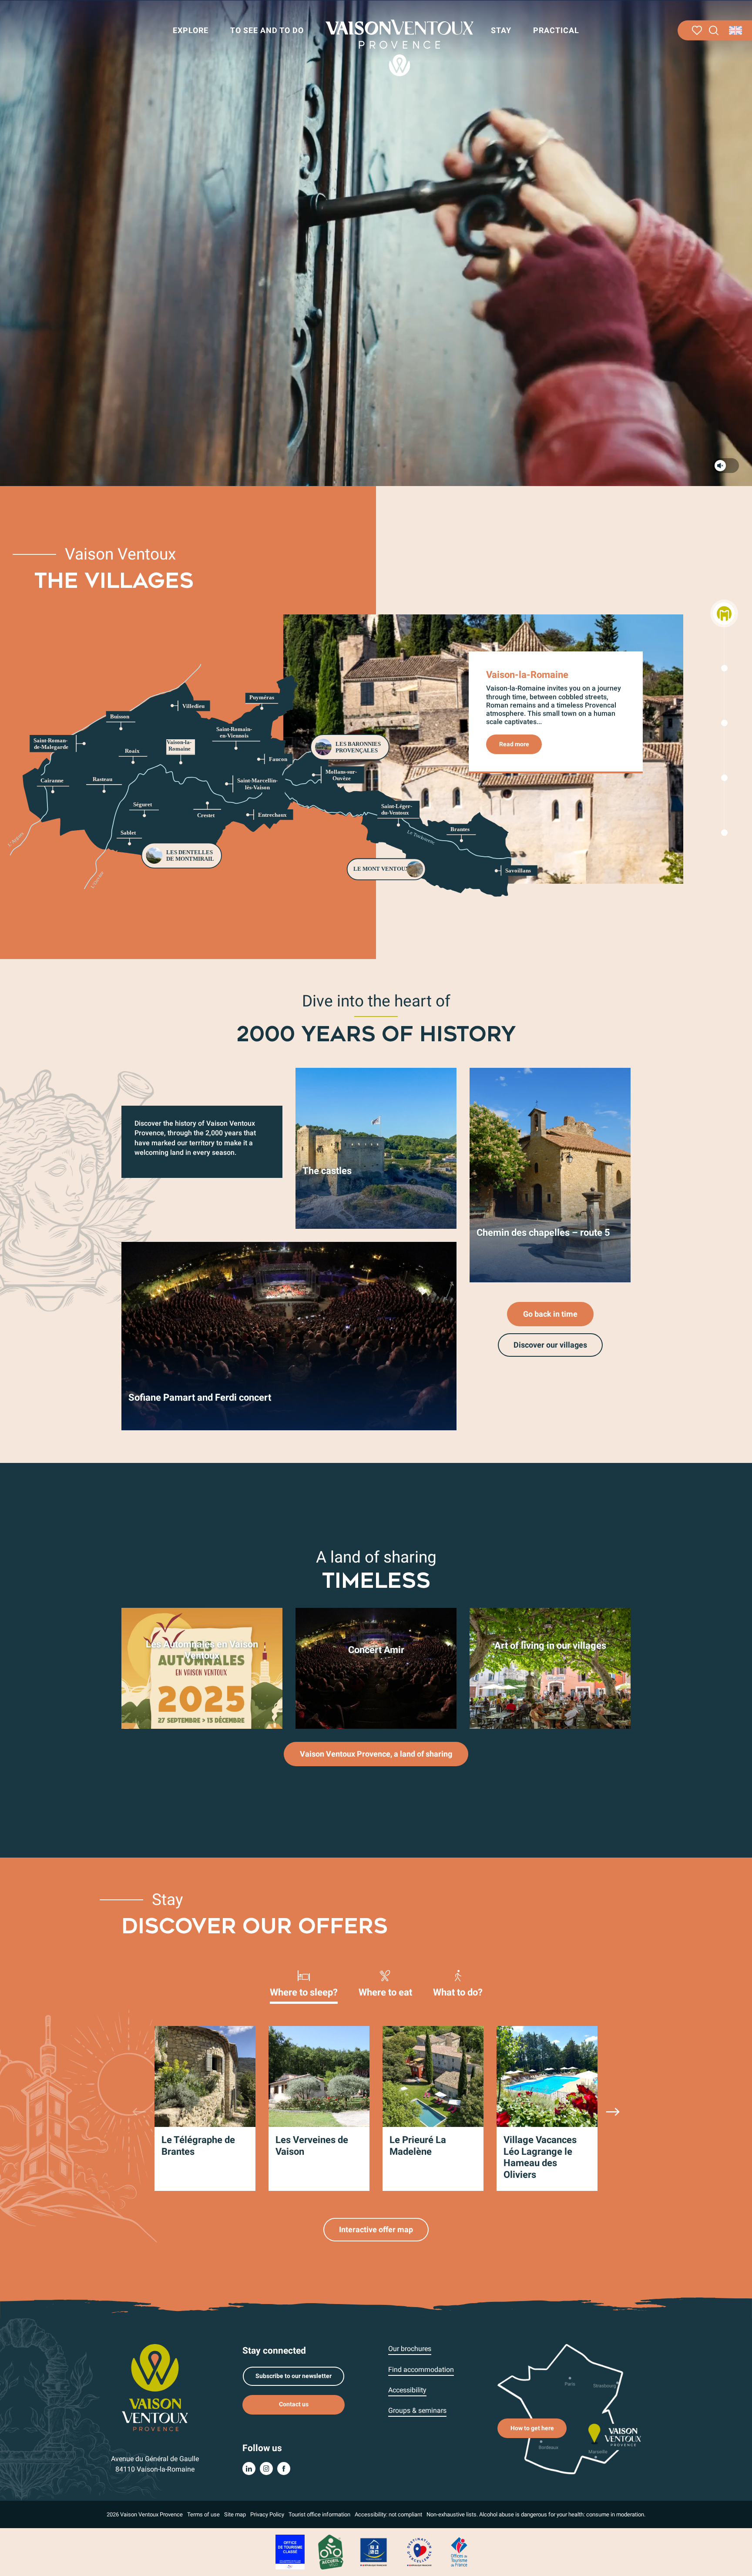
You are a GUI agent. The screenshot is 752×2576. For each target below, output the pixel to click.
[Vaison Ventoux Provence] (399, 48)
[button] (714, 31)
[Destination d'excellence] (419, 2551)
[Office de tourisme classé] (290, 2551)
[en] (736, 30)
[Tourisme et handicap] (374, 2551)
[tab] (304, 1983)
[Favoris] (697, 30)
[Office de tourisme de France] (459, 2551)
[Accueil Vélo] (331, 2551)
